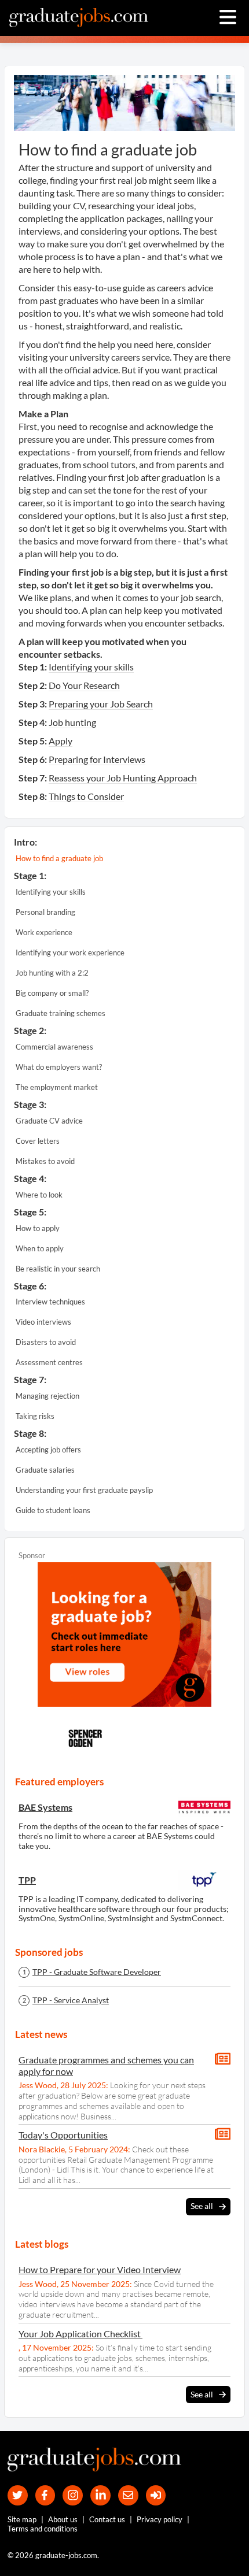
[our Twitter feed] (18, 2495)
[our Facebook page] (45, 2495)
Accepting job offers (48, 1450)
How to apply (38, 1228)
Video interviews (43, 1322)
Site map (22, 2519)
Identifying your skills (91, 667)
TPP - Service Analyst (71, 2000)
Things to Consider (86, 796)
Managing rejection (47, 1396)
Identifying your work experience (70, 952)
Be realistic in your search (58, 1269)
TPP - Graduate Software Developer (97, 1972)
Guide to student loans (53, 1510)
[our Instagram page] (73, 2495)
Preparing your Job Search (101, 704)
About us (63, 2519)
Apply (61, 741)
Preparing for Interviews (97, 759)
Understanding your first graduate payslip (84, 1490)
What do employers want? (59, 1067)
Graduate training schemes (61, 1013)
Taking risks (35, 1416)
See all (202, 2206)
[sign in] (156, 2495)
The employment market (57, 1087)
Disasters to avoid (46, 1342)
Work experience (44, 932)
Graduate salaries (45, 1470)
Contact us (107, 2519)
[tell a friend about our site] (128, 2495)
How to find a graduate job (59, 858)
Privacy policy (160, 2519)
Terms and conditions (43, 2529)
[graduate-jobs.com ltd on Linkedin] (100, 2495)
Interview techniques (50, 1302)
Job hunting (72, 722)
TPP (27, 1880)
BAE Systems (45, 1807)
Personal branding (45, 912)
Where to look (39, 1195)
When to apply (40, 1248)
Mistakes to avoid (45, 1161)
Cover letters (38, 1141)
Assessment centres (49, 1362)
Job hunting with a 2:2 (52, 973)
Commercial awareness (54, 1047)
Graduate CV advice (49, 1121)
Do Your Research (84, 685)
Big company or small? (52, 993)
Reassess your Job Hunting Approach (123, 778)
